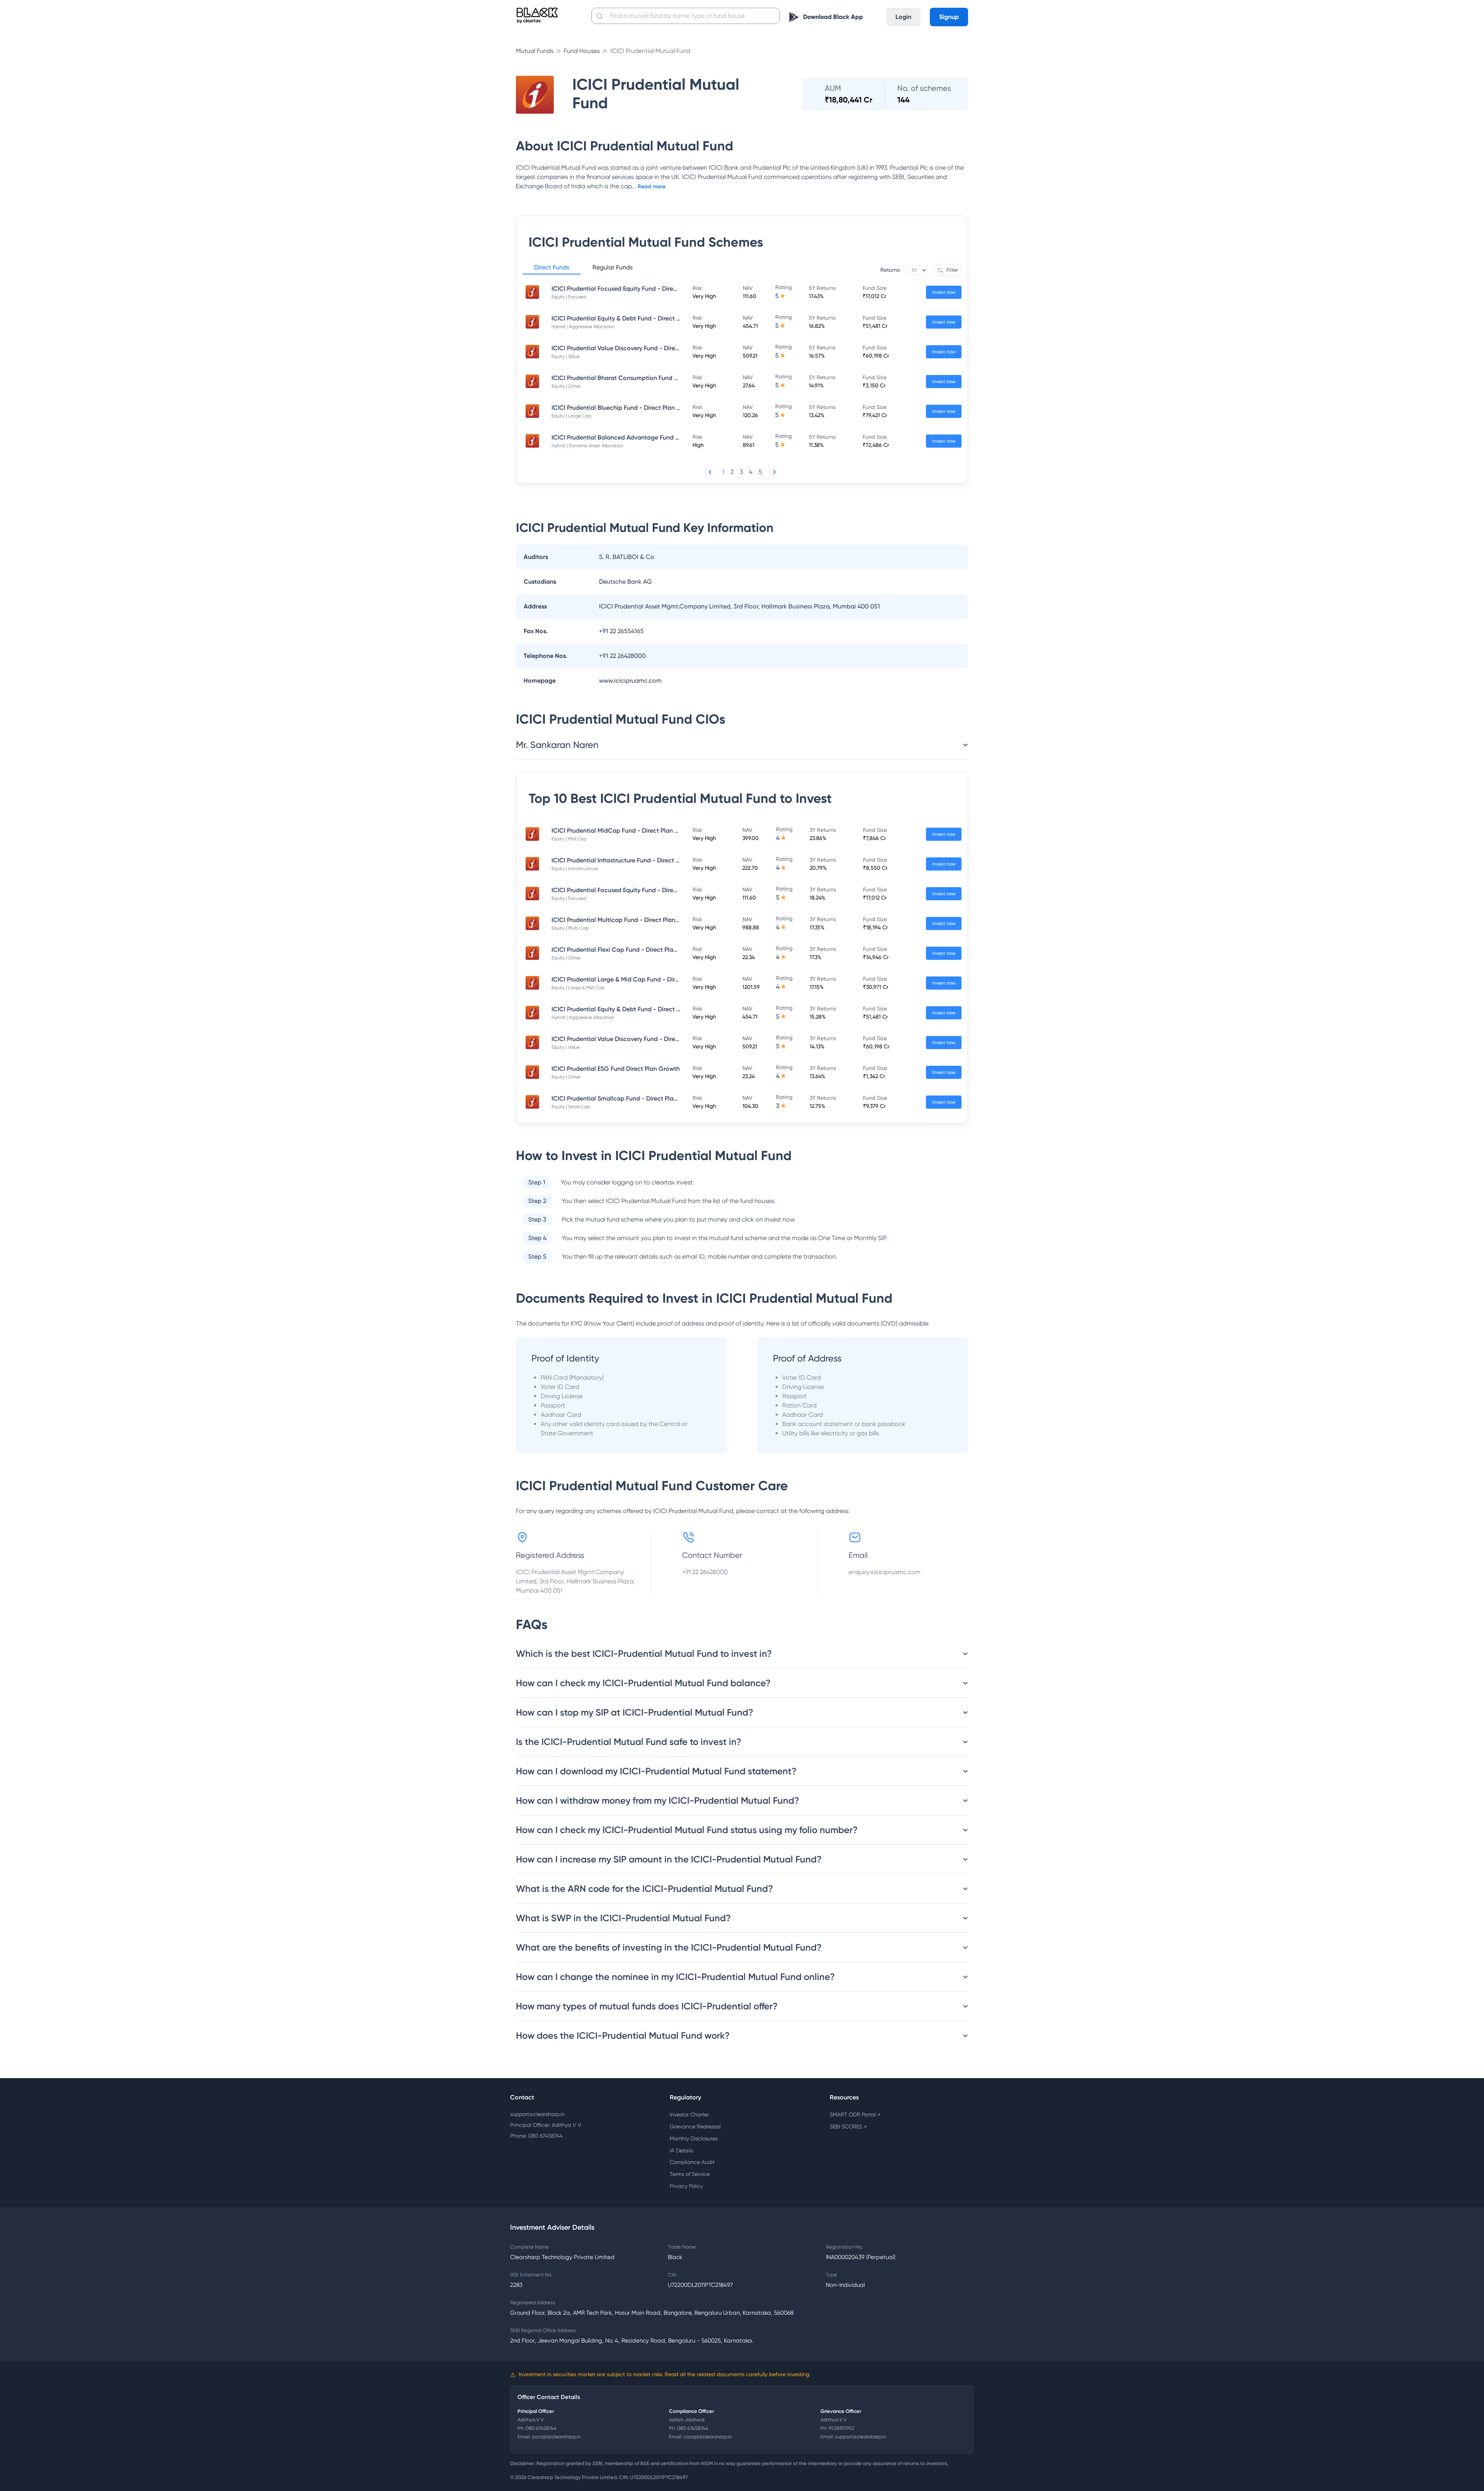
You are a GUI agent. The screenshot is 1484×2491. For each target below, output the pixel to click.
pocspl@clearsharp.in (556, 2437)
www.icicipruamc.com (630, 681)
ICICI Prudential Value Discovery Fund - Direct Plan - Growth (637, 348)
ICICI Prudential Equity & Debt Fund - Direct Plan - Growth (634, 318)
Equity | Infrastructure (575, 869)
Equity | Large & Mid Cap (578, 988)
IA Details (681, 2150)
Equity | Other (566, 386)
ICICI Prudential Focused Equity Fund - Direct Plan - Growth (636, 289)
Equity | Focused (569, 297)
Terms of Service (690, 2174)
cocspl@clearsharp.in (708, 2437)
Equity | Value (566, 356)
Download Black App (833, 17)
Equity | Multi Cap (570, 928)
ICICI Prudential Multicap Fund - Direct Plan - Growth (627, 920)
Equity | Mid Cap (569, 839)
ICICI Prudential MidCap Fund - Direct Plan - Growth (626, 831)
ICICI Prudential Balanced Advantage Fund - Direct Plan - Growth (645, 437)
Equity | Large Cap (572, 416)
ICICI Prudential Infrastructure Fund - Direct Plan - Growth (633, 860)
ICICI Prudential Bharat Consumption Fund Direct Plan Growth (640, 378)
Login (903, 17)
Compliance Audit (692, 2162)
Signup (949, 17)
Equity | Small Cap (571, 1107)
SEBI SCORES (848, 2126)
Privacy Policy (686, 2186)
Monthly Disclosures (694, 2138)
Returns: (890, 270)
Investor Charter (689, 2114)
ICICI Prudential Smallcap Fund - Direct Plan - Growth (628, 1098)
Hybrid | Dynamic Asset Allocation (587, 446)
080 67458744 (541, 2428)
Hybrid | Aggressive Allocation (583, 327)
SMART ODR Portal (855, 2114)
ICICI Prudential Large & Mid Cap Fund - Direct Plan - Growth (638, 979)
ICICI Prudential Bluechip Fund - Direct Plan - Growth (627, 408)
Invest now (944, 292)
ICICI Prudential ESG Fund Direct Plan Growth (616, 1069)
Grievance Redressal (695, 2126)
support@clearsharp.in (537, 2114)
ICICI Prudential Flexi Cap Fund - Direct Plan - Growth (628, 950)
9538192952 (842, 2428)
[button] (552, 269)
